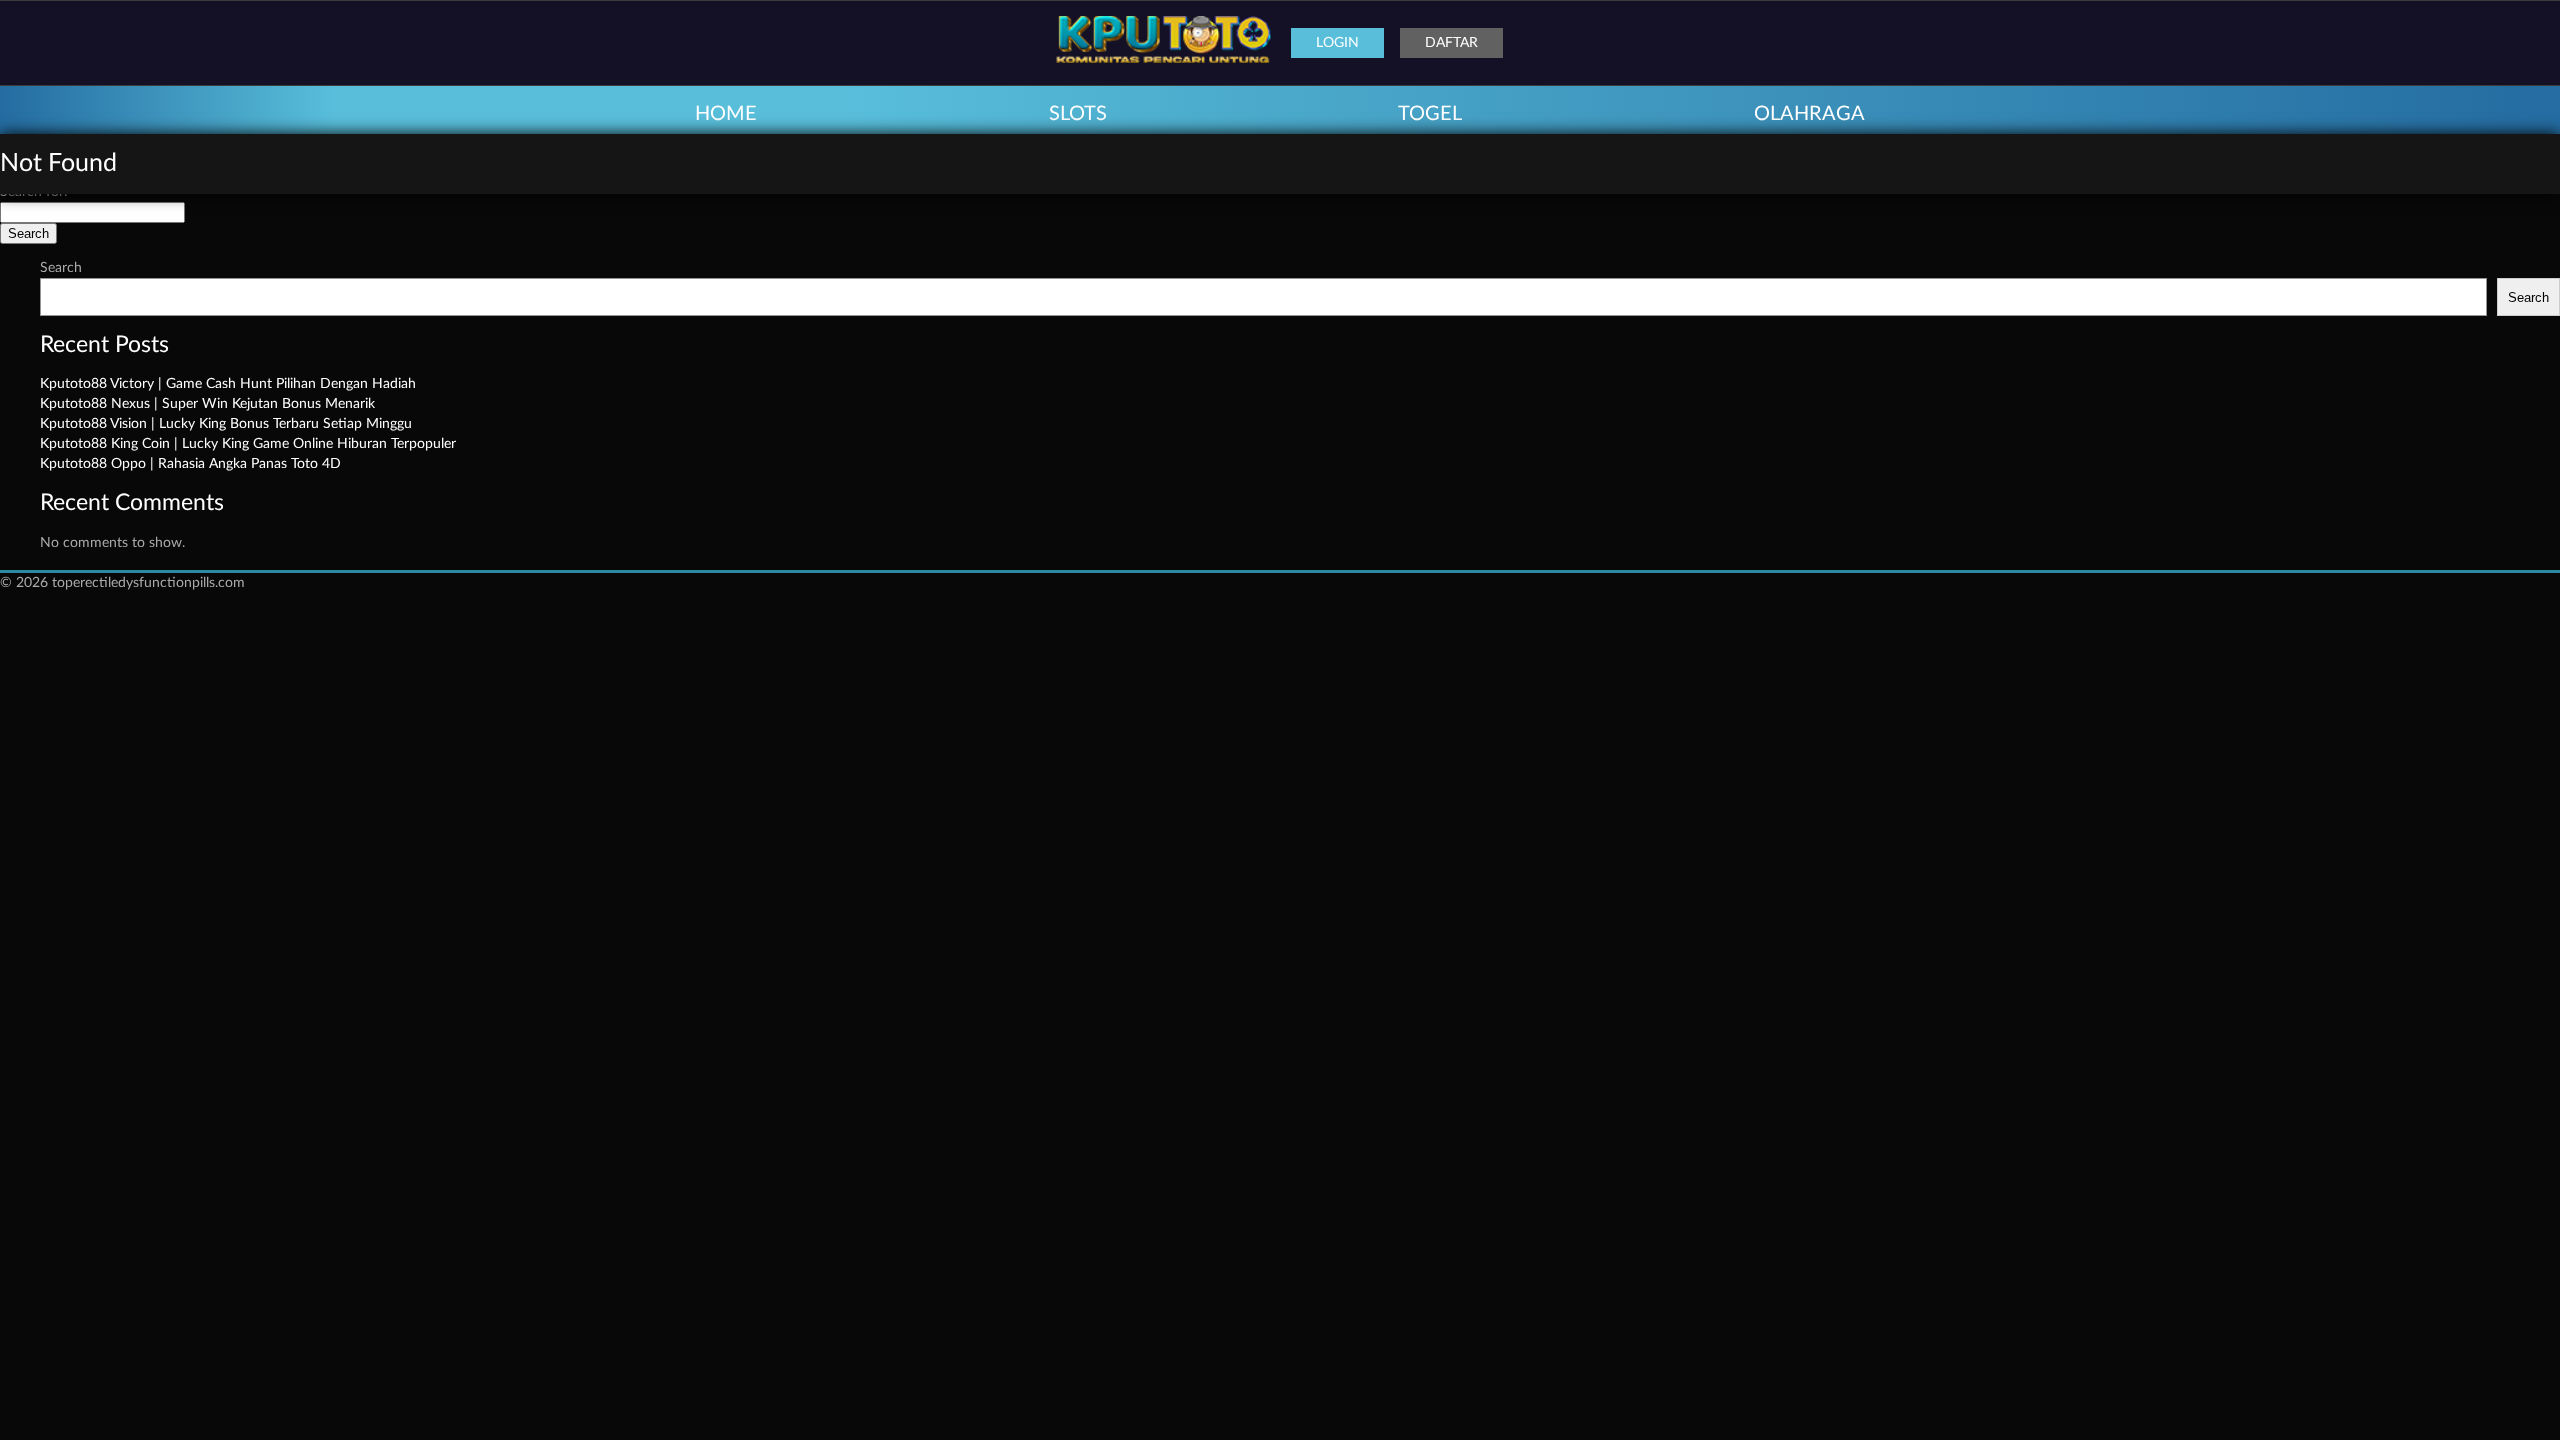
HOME (726, 114)
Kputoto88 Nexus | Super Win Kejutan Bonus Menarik (207, 404)
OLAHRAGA (1809, 114)
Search (61, 268)
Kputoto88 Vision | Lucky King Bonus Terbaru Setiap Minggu (226, 424)
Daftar (1451, 43)
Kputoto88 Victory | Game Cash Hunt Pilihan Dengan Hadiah (228, 384)
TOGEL (1430, 114)
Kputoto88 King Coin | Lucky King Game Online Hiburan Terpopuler (248, 444)
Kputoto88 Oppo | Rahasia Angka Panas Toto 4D (190, 464)
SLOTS (1078, 114)
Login (1337, 43)
